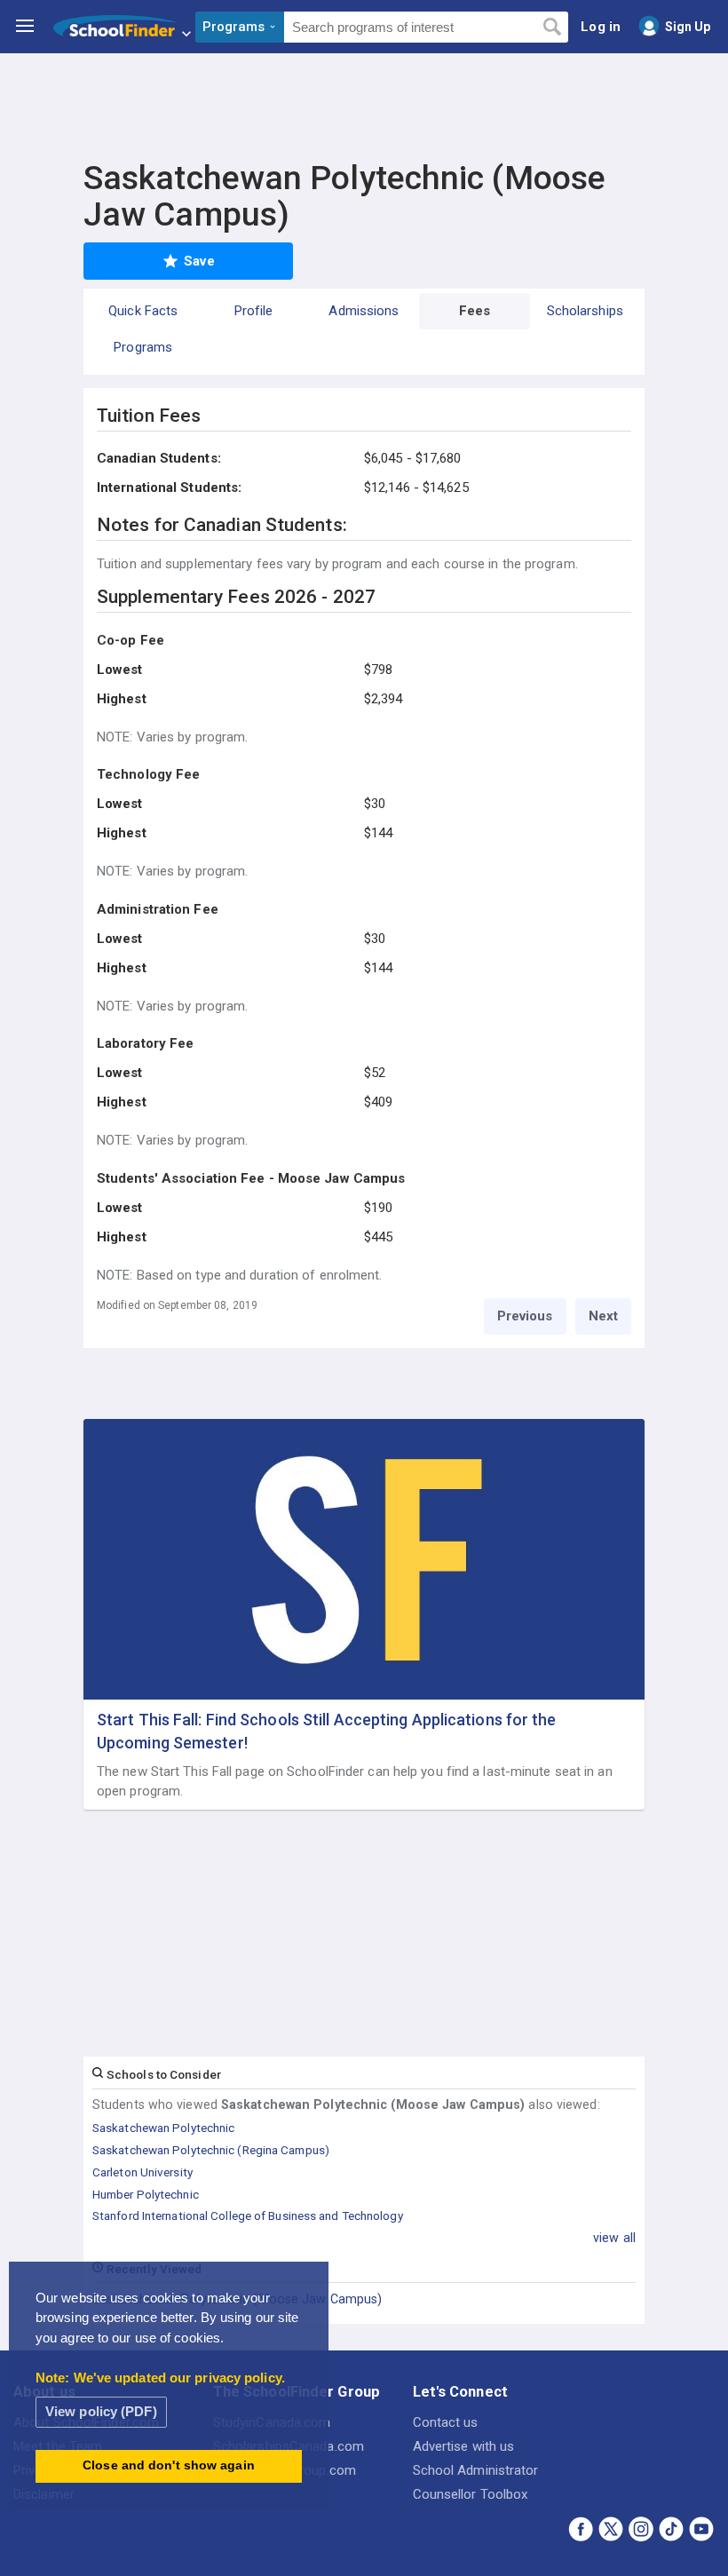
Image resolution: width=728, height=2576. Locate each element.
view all (614, 2238)
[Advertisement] (364, 102)
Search (552, 28)
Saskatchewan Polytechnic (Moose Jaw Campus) (237, 2299)
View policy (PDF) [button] (101, 2411)
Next (603, 1316)
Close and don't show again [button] (169, 2465)
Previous (525, 1316)
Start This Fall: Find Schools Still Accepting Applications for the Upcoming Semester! (327, 1731)
